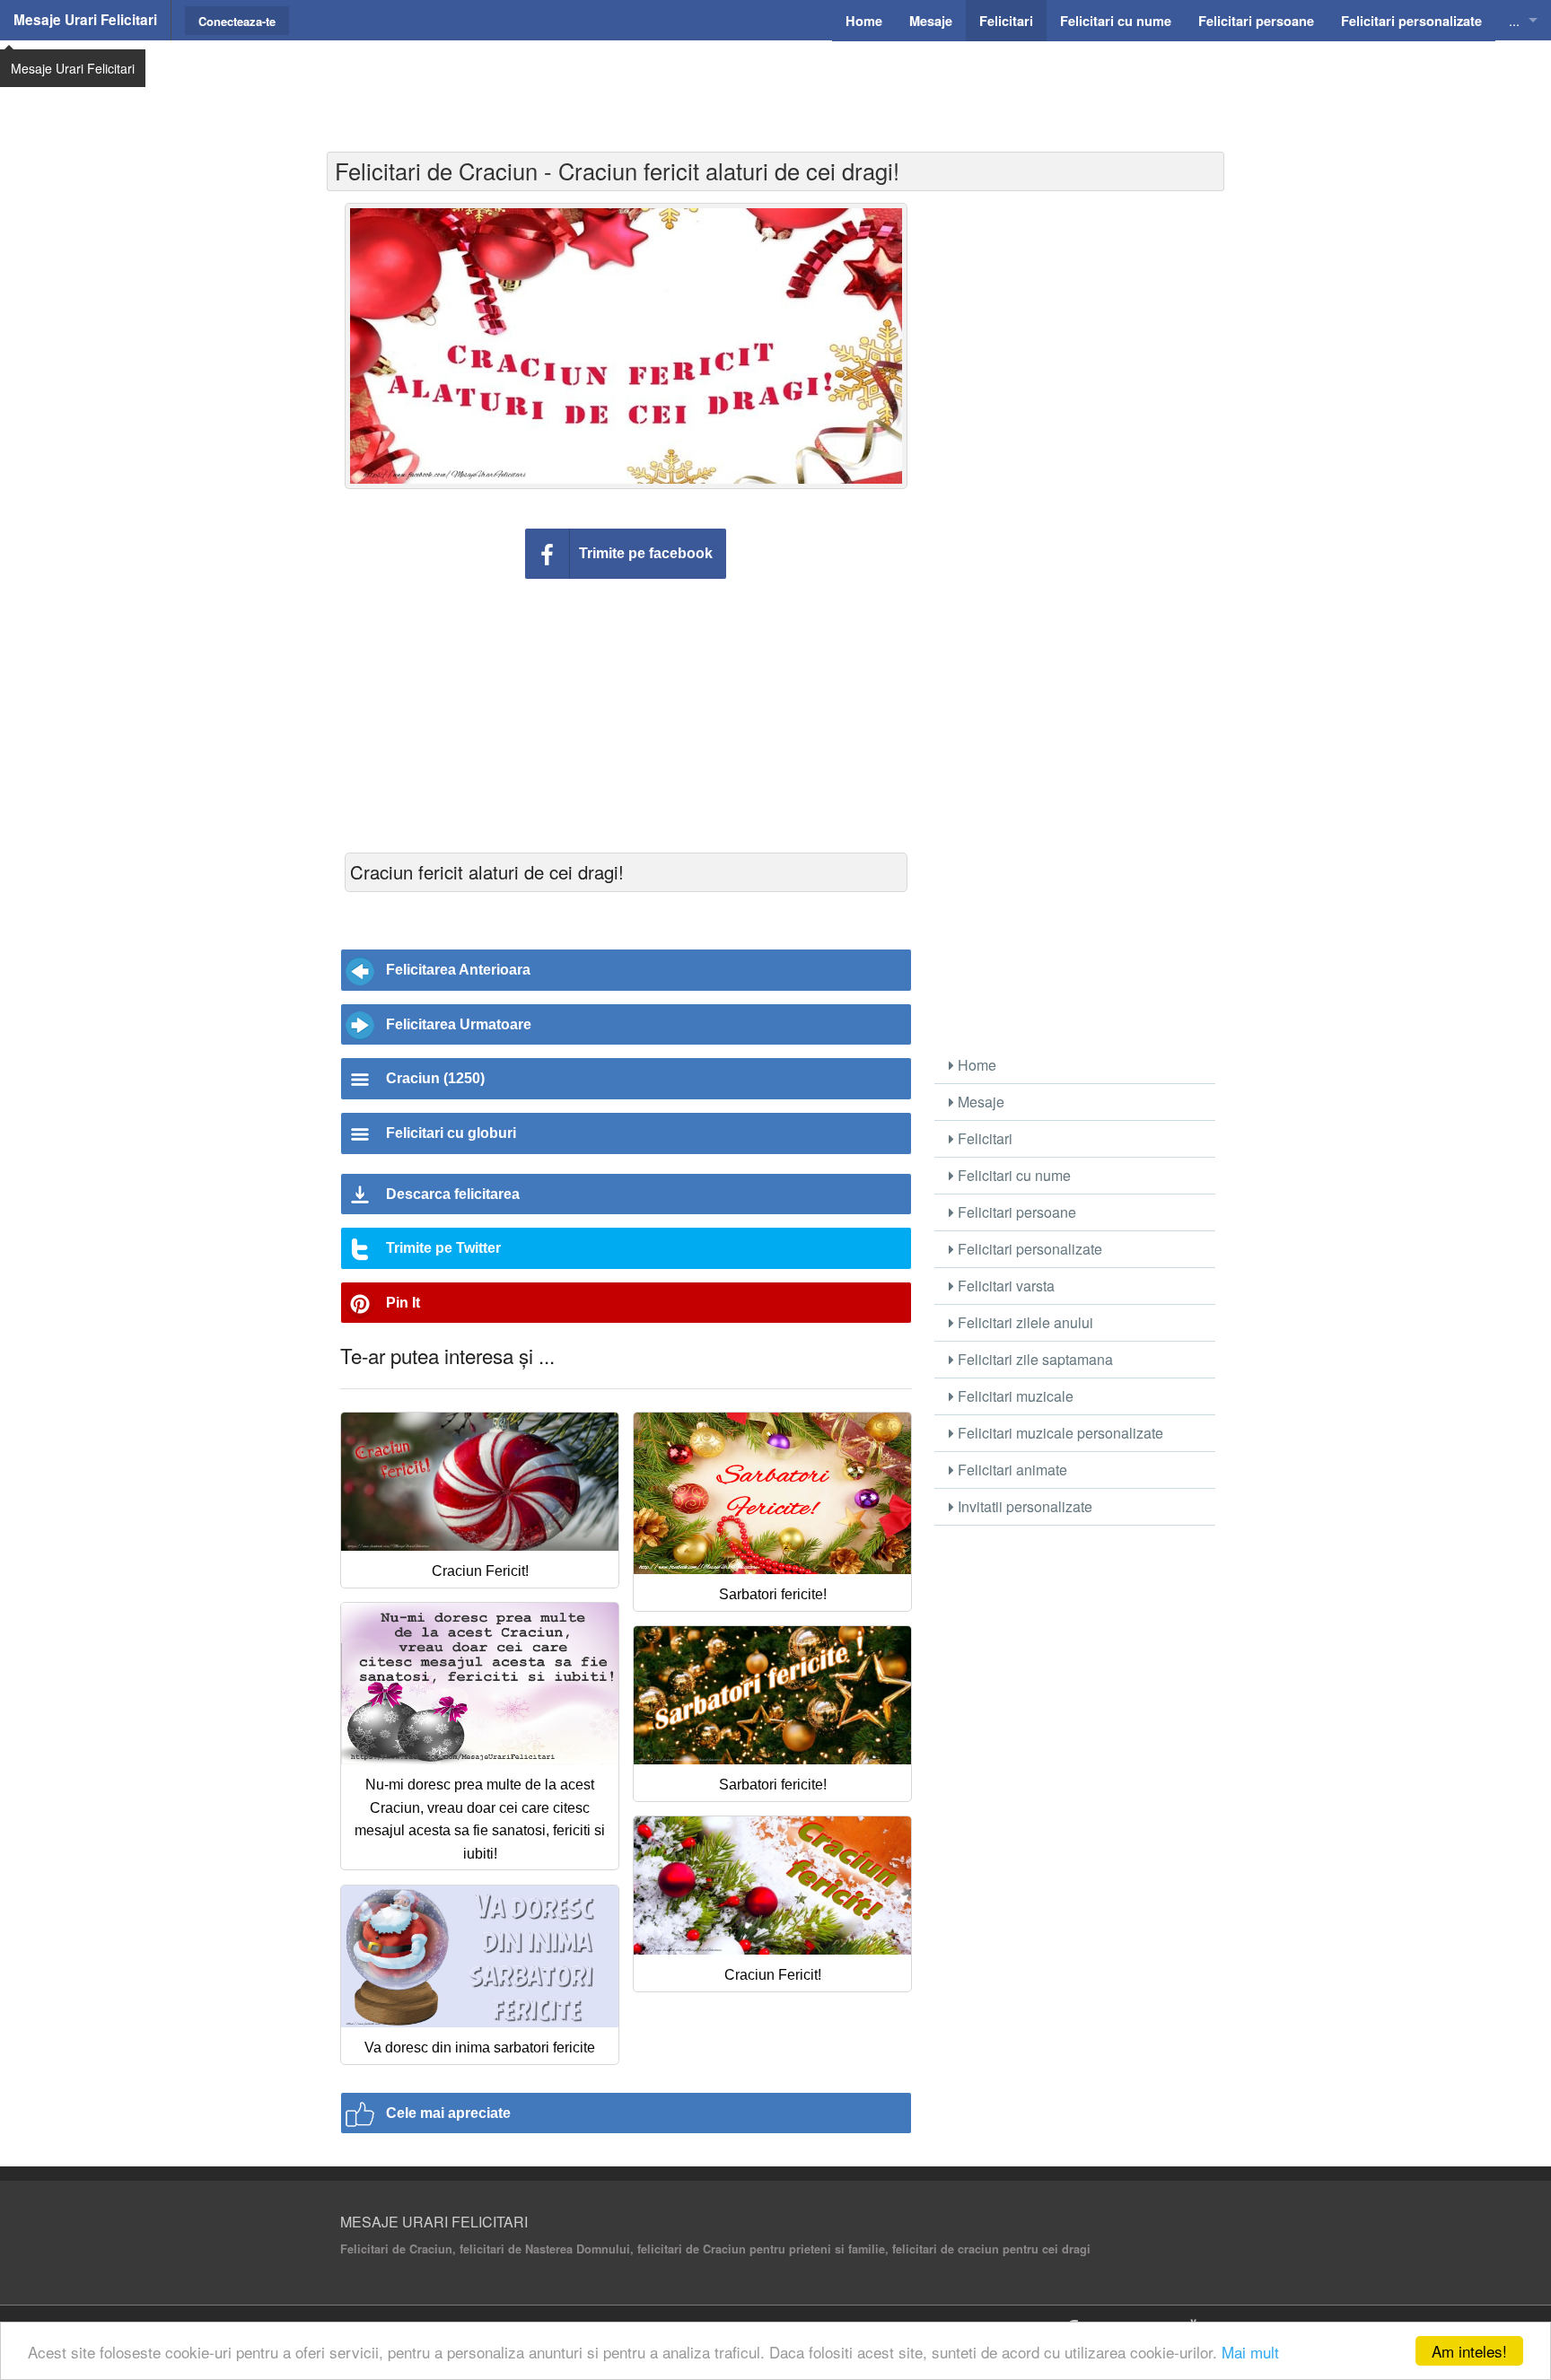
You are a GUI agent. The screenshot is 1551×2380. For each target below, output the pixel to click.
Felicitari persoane (1015, 1212)
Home (975, 1065)
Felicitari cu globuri (451, 1133)
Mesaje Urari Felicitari (85, 20)
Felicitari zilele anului (1024, 1322)
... (1514, 20)
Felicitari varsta (1004, 1286)
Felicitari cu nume (1012, 1175)
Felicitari (983, 1138)
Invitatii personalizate (1023, 1506)
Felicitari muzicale (1014, 1396)
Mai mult (1250, 2352)
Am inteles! (1469, 2351)
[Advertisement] (775, 85)
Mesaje (979, 1102)
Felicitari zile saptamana (1034, 1359)
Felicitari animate (1011, 1470)
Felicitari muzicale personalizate (1059, 1433)
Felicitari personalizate (1028, 1249)
